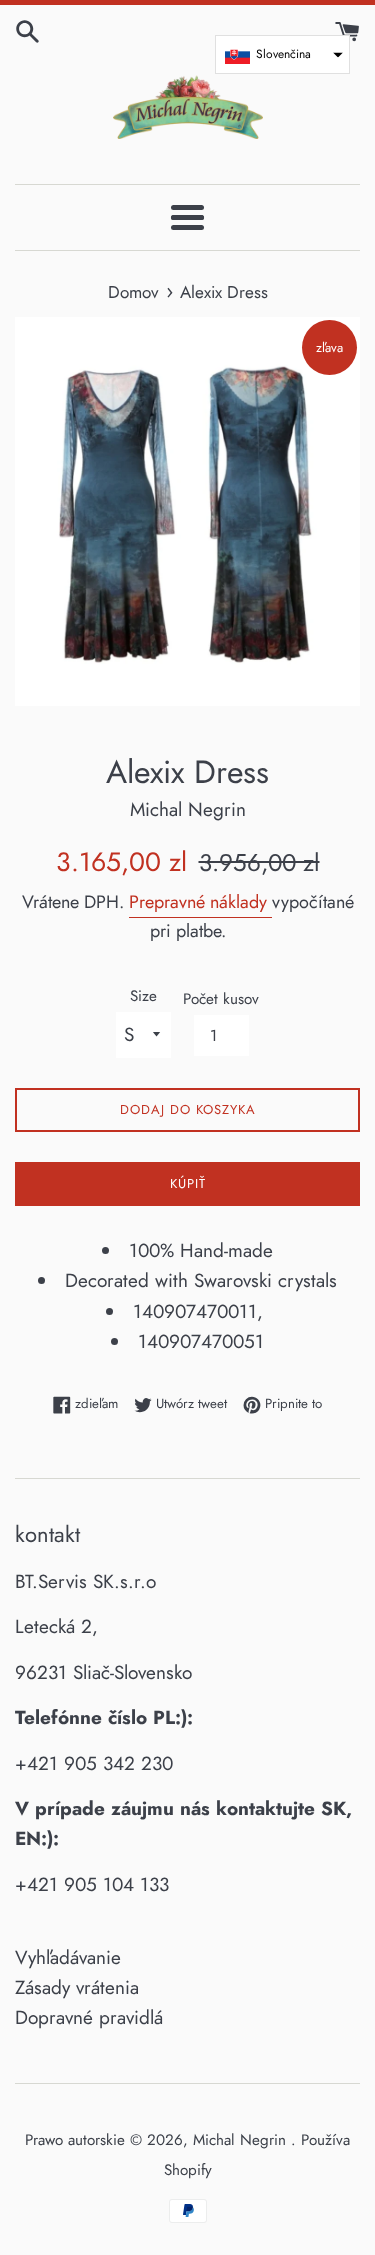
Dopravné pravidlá (89, 2017)
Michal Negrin (242, 2140)
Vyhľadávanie (68, 1957)
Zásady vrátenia (77, 1987)
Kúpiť (188, 1183)
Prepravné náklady (200, 902)
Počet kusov (221, 999)
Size (143, 996)
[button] (282, 54)
